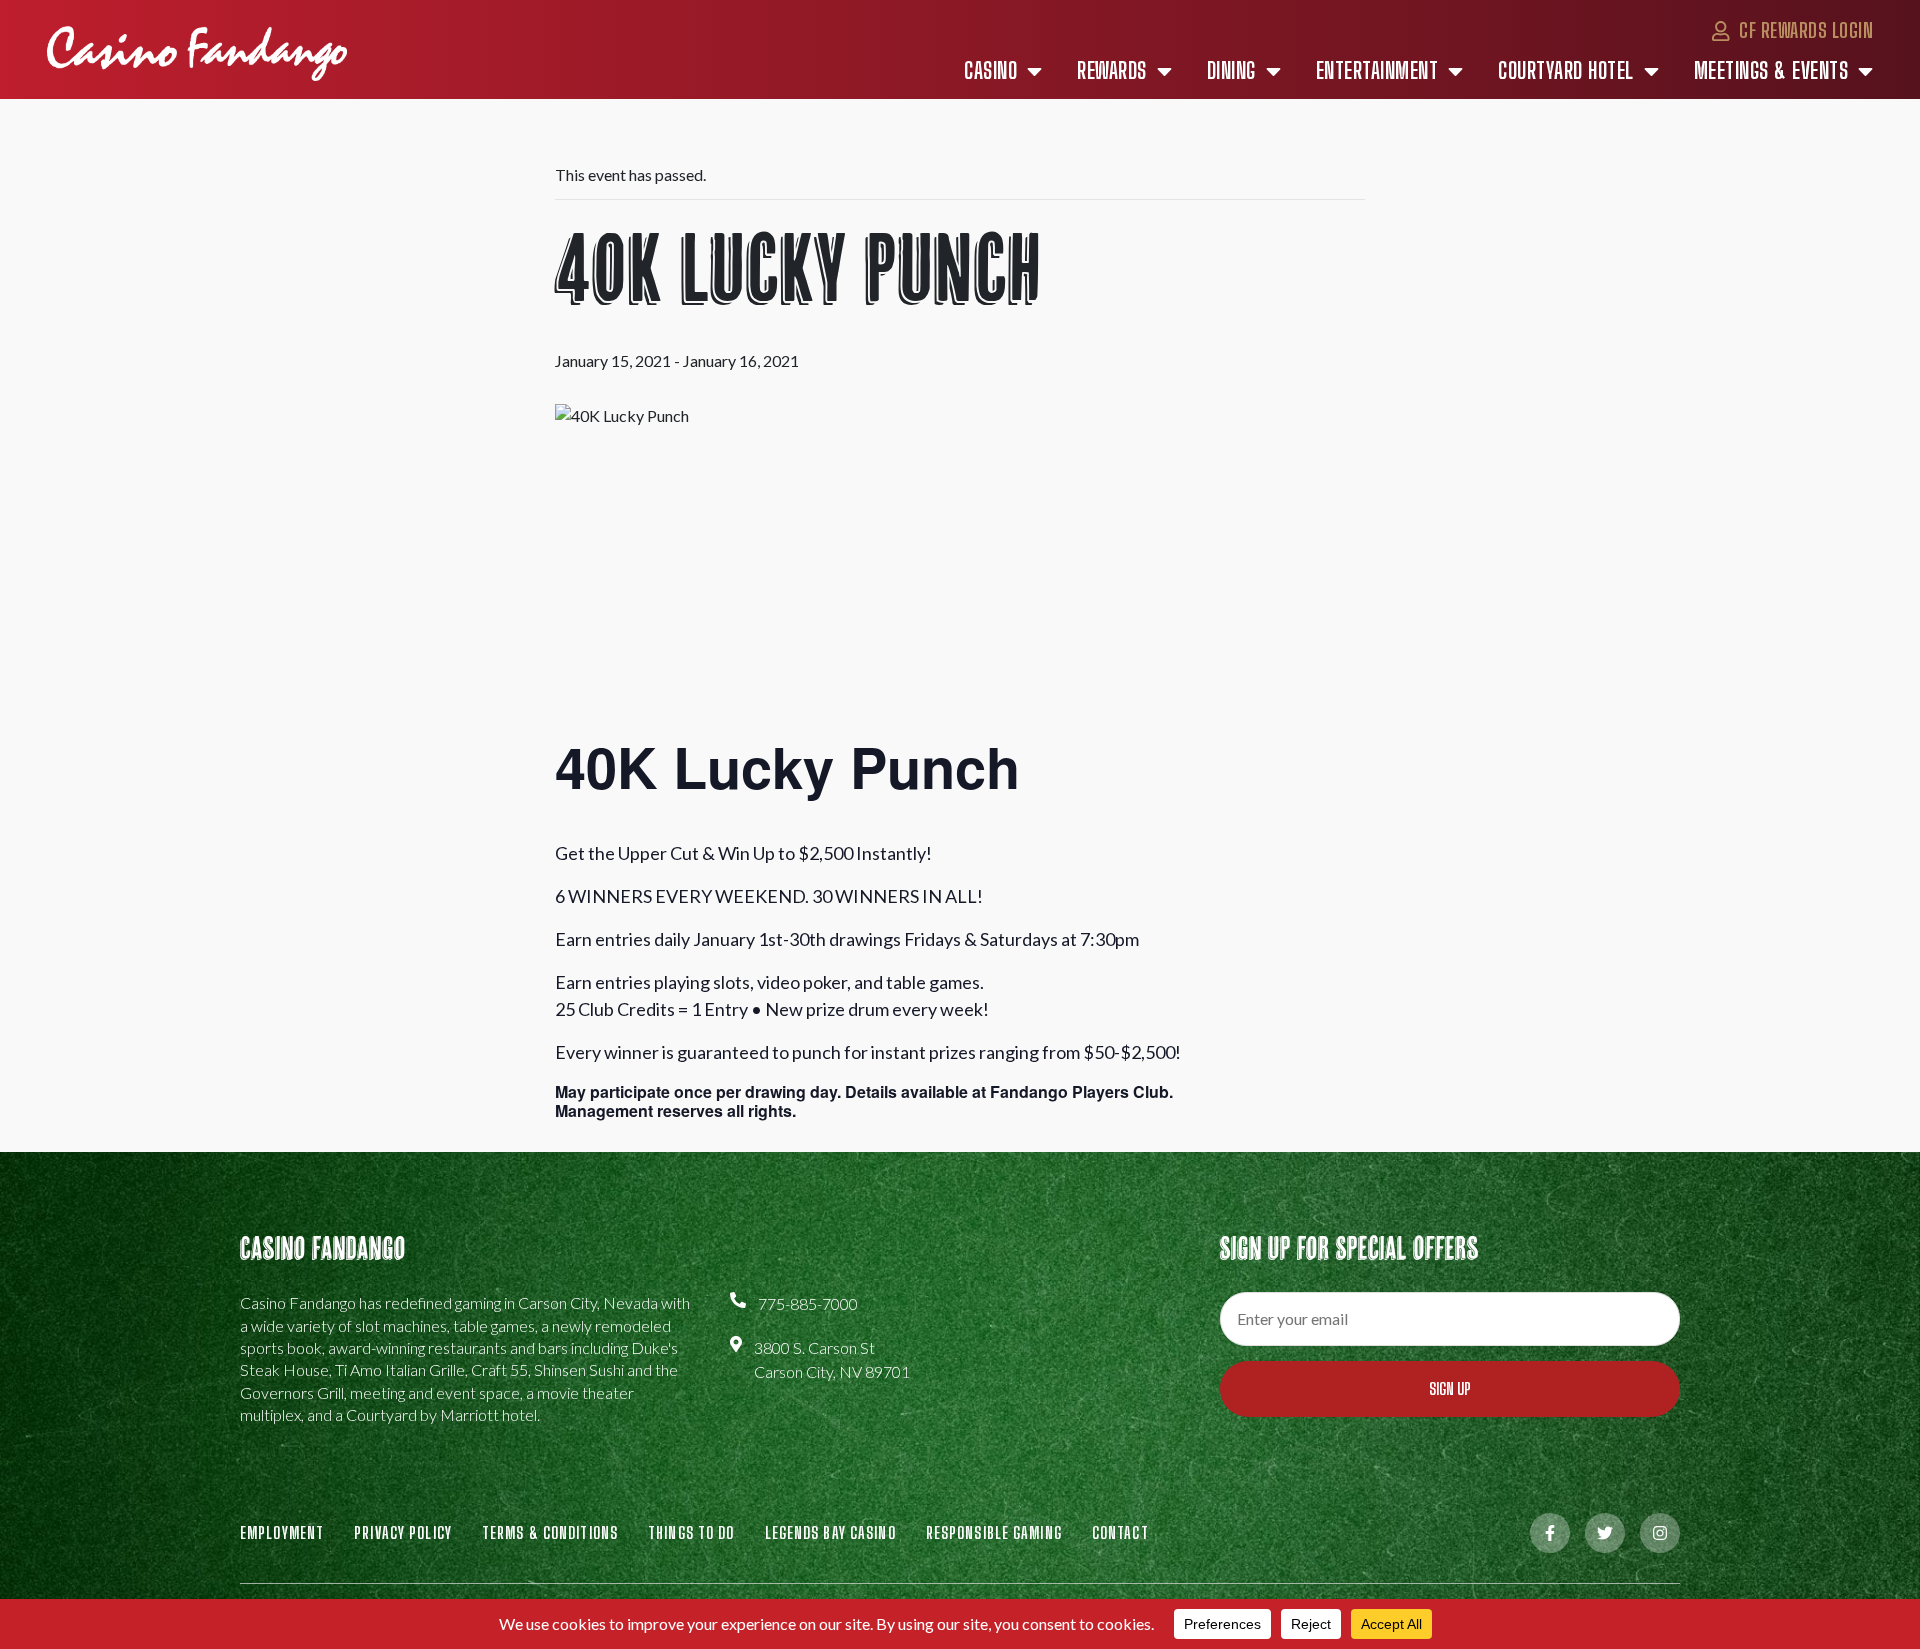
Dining (1231, 71)
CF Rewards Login (1804, 30)
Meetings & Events (1771, 71)
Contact (1120, 1532)
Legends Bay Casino (830, 1532)
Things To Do (691, 1532)
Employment (282, 1532)
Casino (990, 71)
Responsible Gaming (994, 1532)
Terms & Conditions (550, 1532)
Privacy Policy (403, 1532)
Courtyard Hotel (1566, 71)
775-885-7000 (808, 1303)
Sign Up (1450, 1388)
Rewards (1112, 71)
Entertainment (1377, 71)
